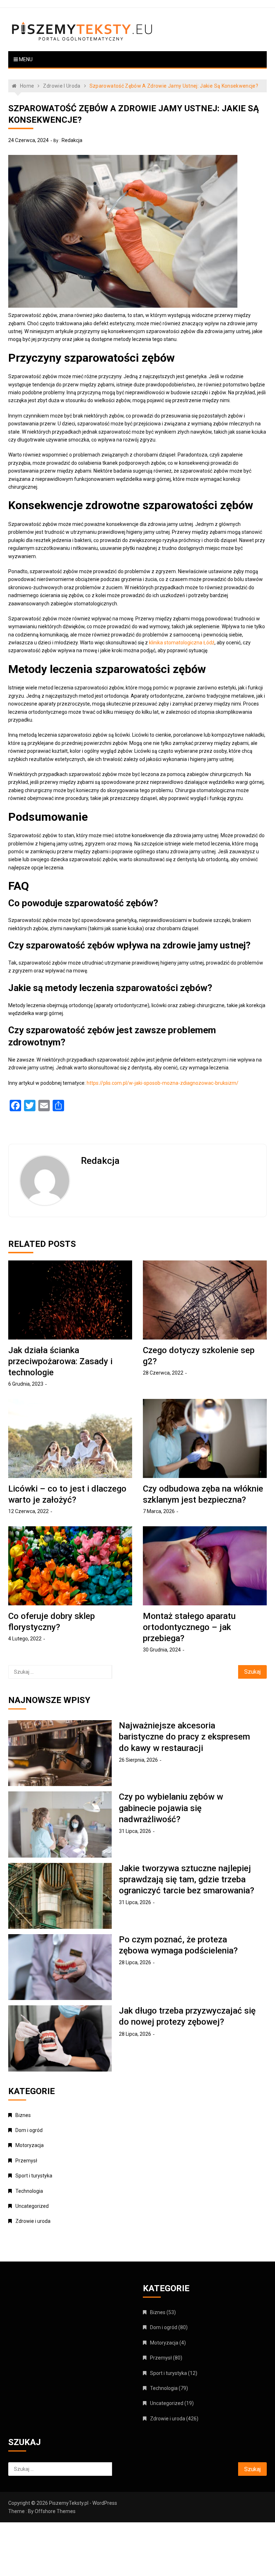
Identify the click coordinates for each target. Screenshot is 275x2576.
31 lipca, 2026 (135, 1831)
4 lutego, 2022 (25, 1639)
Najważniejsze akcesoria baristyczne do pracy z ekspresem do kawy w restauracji (184, 1737)
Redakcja (72, 140)
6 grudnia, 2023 (26, 1384)
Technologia (29, 2191)
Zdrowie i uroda (33, 2221)
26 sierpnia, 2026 (138, 1760)
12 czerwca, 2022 (28, 1511)
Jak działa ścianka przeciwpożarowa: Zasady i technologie (60, 1361)
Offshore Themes (55, 2511)
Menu (25, 59)
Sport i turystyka (34, 2176)
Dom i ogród (29, 2130)
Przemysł (26, 2161)
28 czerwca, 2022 (163, 1373)
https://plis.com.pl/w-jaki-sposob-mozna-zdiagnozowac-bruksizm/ (163, 1083)
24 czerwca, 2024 (28, 140)
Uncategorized (32, 2206)
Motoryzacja (30, 2145)
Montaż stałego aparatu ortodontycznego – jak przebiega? (189, 1627)
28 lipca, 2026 (135, 1962)
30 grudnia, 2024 (162, 1650)
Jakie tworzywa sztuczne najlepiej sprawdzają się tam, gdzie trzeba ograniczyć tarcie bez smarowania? (187, 1879)
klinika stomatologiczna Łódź (182, 643)
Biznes (23, 2115)
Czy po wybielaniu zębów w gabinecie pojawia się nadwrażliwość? (171, 1808)
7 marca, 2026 (159, 1511)
